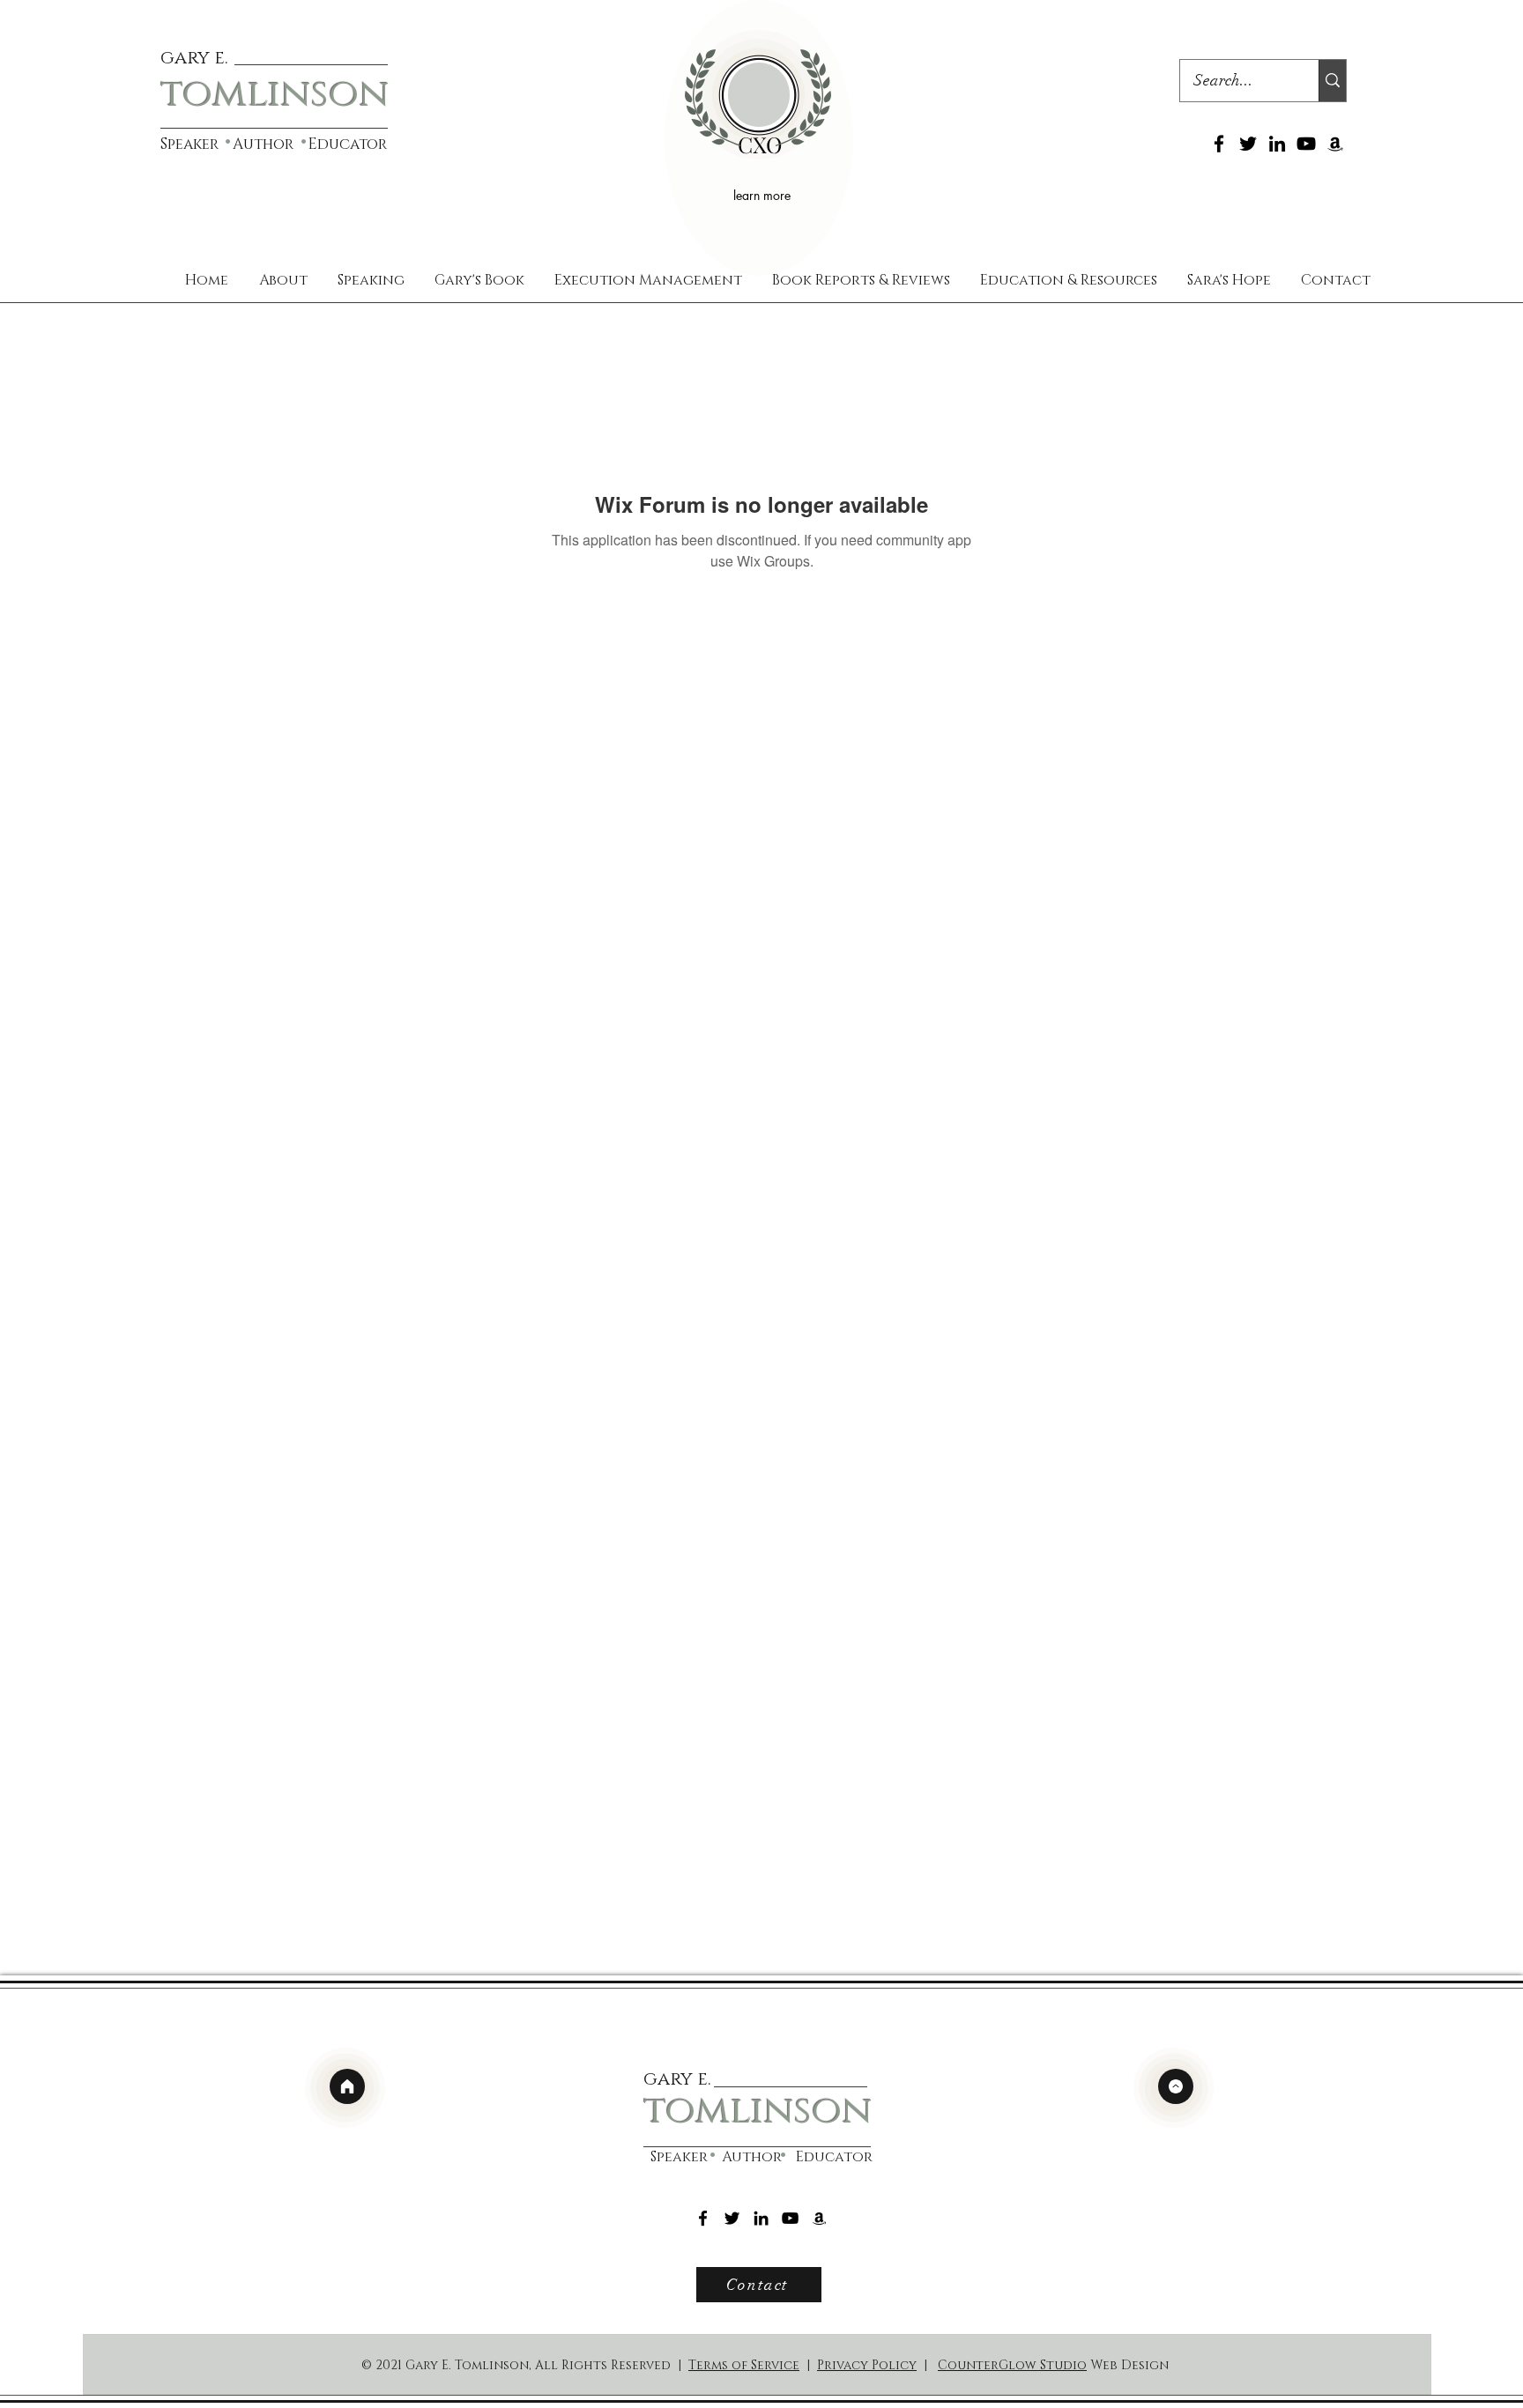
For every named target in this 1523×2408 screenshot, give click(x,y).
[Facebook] (1219, 144)
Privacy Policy (867, 2365)
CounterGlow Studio (1012, 2365)
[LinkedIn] (1277, 144)
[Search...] (1332, 81)
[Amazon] (1335, 144)
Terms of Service (744, 2365)
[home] (347, 2086)
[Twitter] (1248, 144)
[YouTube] (1306, 144)
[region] (759, 138)
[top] (1176, 2086)
